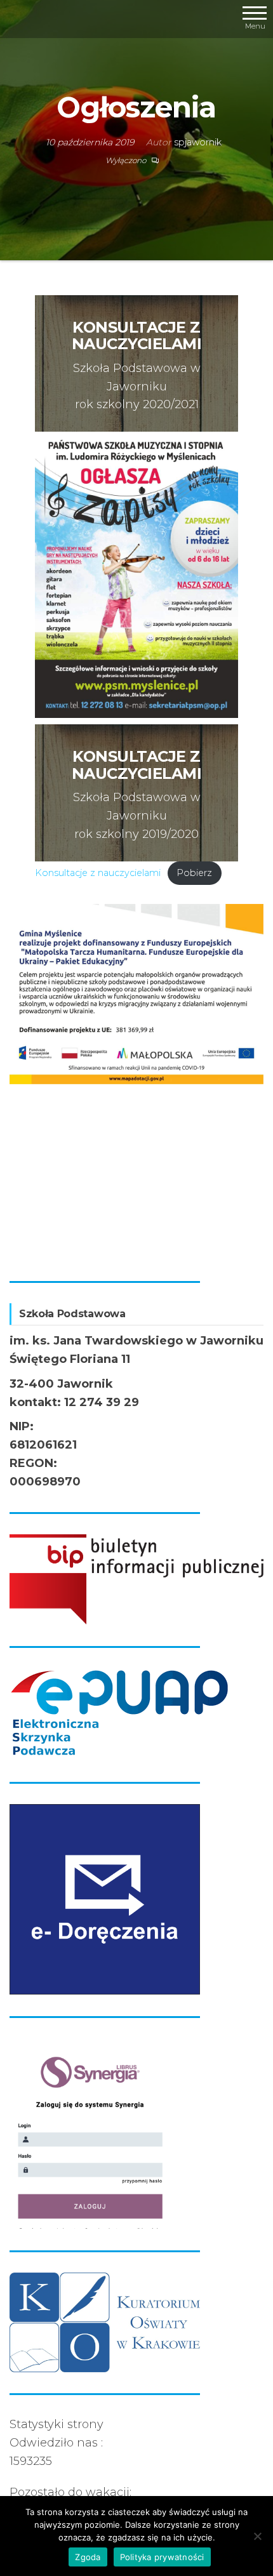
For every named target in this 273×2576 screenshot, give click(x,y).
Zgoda (88, 2557)
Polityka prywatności (162, 2557)
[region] (136, 1082)
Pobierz (194, 873)
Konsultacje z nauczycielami (98, 873)
